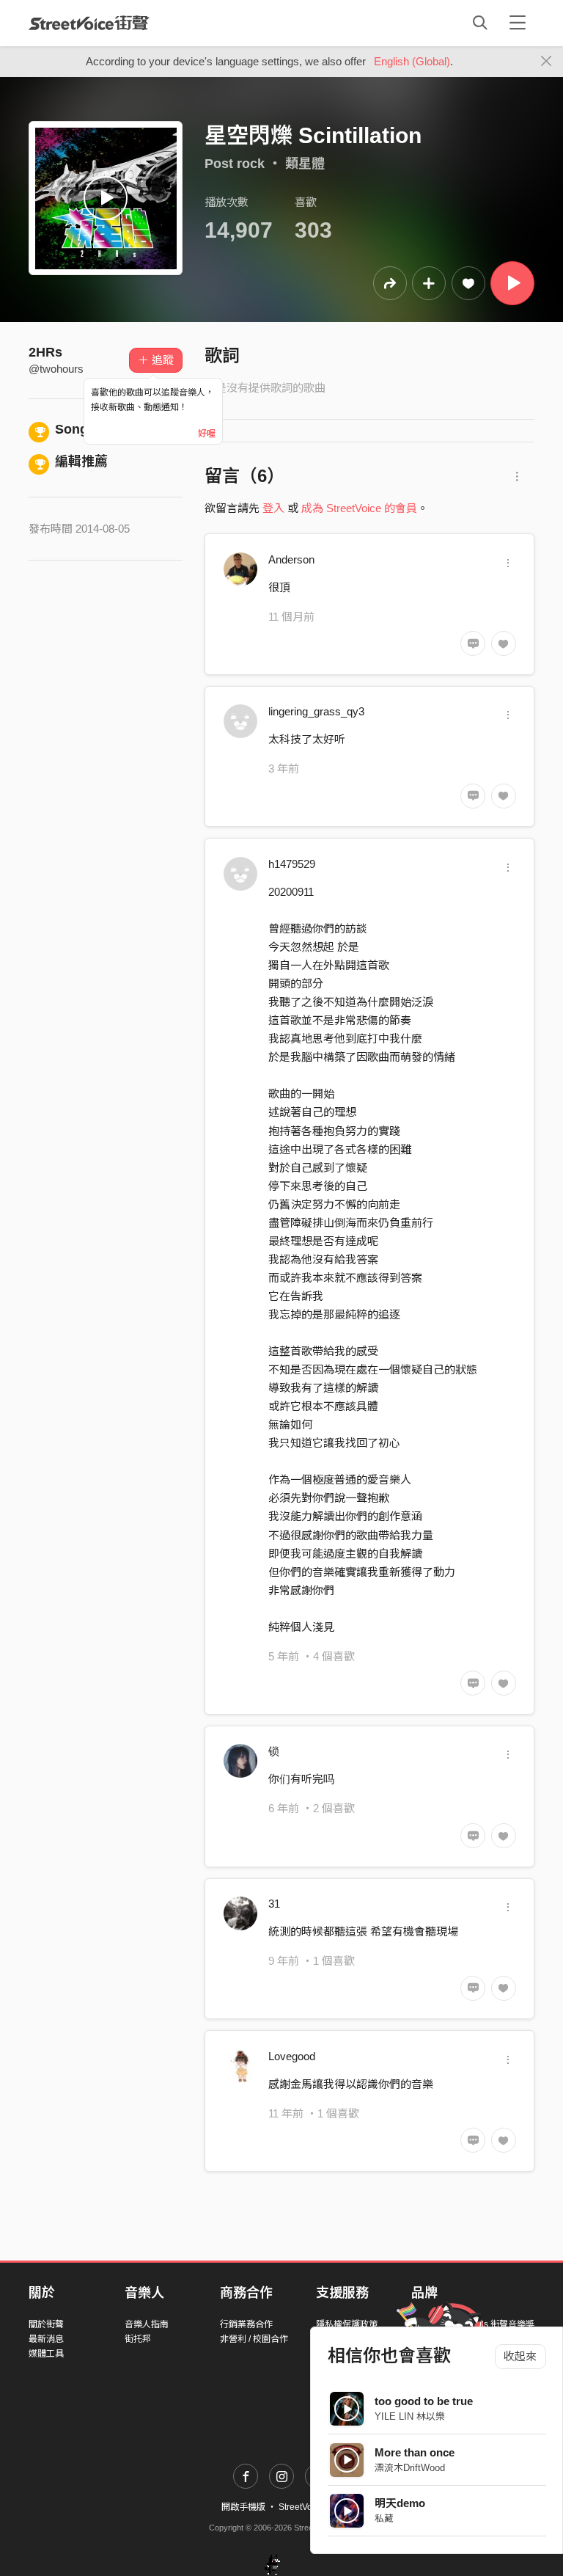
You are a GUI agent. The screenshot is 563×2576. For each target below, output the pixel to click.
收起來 (520, 2356)
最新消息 (46, 2339)
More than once (415, 2452)
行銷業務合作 (246, 2324)
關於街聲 (46, 2324)
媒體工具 (46, 2354)
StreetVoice (89, 23)
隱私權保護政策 (347, 2324)
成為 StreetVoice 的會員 (359, 508)
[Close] (547, 62)
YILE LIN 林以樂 (410, 2416)
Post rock (235, 164)
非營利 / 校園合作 (254, 2339)
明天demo (400, 2503)
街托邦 (138, 2339)
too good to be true (424, 2401)
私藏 (384, 2518)
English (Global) (412, 61)
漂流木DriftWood (410, 2468)
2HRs (45, 352)
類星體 (305, 164)
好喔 (207, 434)
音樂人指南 (147, 2324)
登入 (273, 508)
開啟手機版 (243, 2507)
